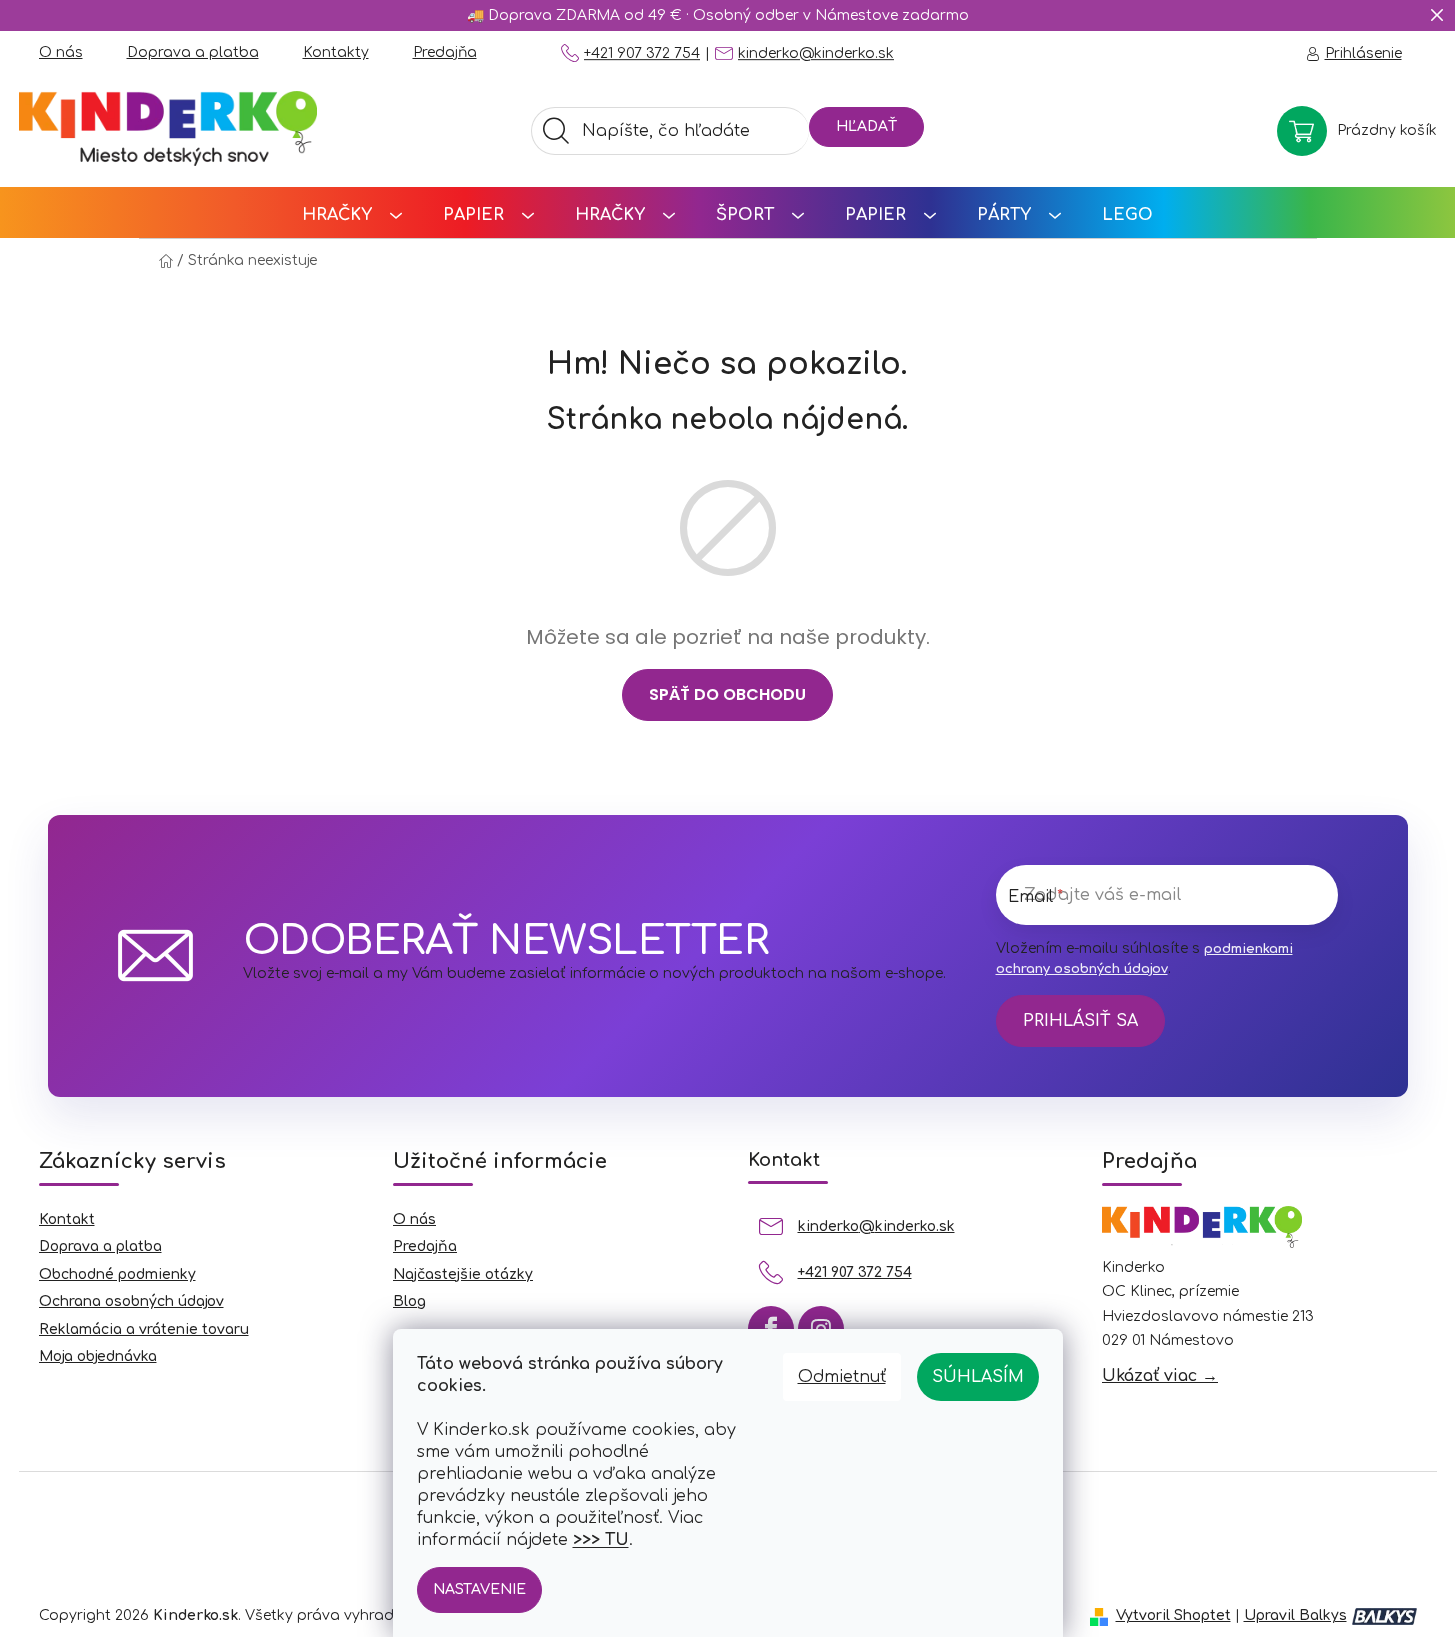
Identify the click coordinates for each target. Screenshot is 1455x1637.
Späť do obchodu (727, 694)
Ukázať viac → (1160, 1376)
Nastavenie (479, 1589)
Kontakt (67, 1219)
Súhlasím (978, 1377)
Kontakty (336, 52)
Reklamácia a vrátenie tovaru (144, 1329)
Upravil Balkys (1295, 1615)
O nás (61, 52)
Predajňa (445, 52)
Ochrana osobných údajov (131, 1301)
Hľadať (866, 126)
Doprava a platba (193, 52)
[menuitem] (352, 212)
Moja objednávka (98, 1356)
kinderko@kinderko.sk (816, 53)
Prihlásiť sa (1080, 1021)
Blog (409, 1301)
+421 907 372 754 (642, 53)
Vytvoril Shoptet (1173, 1615)
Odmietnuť (842, 1377)
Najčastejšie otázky (463, 1274)
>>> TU (601, 1540)
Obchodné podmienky (117, 1274)
